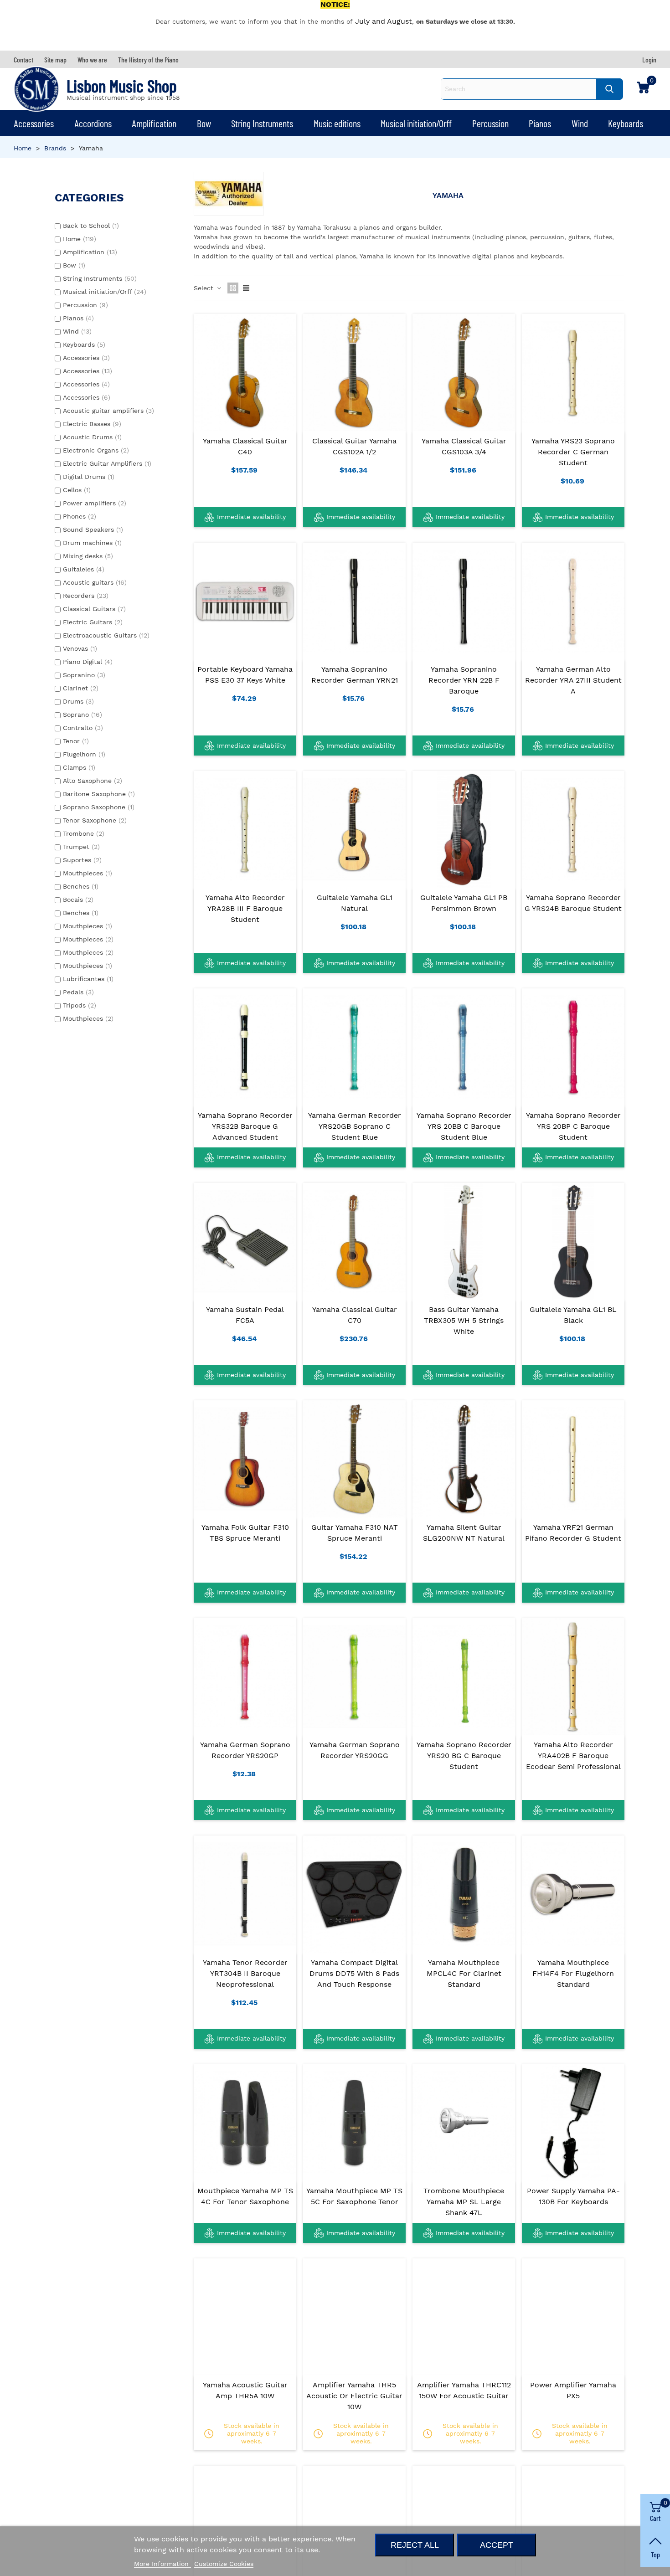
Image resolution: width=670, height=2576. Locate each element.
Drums (78, 701)
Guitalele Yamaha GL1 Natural (355, 903)
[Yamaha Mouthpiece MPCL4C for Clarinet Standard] (464, 1894)
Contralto (83, 728)
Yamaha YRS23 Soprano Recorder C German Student (573, 452)
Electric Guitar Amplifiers (107, 463)
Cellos (77, 490)
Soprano (82, 715)
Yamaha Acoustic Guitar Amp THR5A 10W (245, 2390)
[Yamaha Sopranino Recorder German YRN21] (354, 601)
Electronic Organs (96, 450)
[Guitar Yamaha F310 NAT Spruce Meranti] (354, 1459)
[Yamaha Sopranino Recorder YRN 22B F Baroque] (464, 601)
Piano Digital (88, 662)
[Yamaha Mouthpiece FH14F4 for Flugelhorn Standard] (573, 1894)
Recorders (86, 596)
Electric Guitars (93, 622)
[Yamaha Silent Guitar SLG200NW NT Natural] (464, 1459)
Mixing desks (88, 556)
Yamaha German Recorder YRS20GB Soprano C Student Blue (355, 1126)
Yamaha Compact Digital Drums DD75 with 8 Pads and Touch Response (354, 1973)
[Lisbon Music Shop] (36, 89)
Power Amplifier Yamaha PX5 (573, 2390)
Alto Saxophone (93, 781)
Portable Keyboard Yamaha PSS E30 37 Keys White (245, 675)
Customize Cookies (224, 2564)
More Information (162, 2564)
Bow (204, 123)
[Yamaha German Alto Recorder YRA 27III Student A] (573, 601)
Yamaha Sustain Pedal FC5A (245, 1315)
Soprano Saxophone (99, 807)
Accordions (93, 123)
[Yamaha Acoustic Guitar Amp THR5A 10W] (245, 2317)
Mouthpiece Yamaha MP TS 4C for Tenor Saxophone (245, 2196)
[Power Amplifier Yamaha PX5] (573, 2317)
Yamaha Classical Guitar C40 (245, 446)
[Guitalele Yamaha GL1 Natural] (354, 829)
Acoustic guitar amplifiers (108, 411)
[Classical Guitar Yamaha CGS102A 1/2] (354, 372)
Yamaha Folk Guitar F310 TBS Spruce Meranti (245, 1533)
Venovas (80, 648)
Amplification (154, 123)
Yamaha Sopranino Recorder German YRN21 (355, 675)
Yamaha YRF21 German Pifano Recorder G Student (573, 1533)
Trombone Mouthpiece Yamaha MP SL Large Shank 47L (464, 2202)
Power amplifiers (95, 503)
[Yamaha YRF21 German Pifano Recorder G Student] (573, 1459)
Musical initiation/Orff (416, 123)
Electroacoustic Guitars (106, 635)
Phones (80, 516)
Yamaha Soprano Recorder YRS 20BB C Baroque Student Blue (464, 1126)
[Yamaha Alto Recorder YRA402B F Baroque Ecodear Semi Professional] (573, 1676)
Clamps (79, 767)
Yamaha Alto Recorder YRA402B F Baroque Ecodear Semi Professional (573, 1756)
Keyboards (626, 123)
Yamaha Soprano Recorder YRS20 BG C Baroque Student (464, 1756)
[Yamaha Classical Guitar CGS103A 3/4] (464, 372)
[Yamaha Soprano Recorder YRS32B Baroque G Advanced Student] (245, 1047)
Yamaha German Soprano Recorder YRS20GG (355, 1750)
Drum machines (92, 543)
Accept (497, 2545)
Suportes (82, 860)
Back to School (91, 226)
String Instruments (262, 123)
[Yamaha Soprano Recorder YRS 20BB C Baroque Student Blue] (464, 1047)
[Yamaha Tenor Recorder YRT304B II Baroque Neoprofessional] (245, 1894)
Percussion (490, 123)
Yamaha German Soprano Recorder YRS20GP (245, 1750)
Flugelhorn (84, 754)
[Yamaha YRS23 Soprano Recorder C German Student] (573, 372)
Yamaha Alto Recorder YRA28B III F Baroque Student (245, 908)
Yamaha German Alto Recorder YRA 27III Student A (573, 680)
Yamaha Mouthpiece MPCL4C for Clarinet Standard (464, 1973)
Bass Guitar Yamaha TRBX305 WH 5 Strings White (464, 1320)
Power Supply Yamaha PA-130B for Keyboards (573, 2196)
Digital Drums (89, 477)
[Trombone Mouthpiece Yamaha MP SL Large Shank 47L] (464, 2123)
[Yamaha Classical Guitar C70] (354, 1241)
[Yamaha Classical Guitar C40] (245, 372)
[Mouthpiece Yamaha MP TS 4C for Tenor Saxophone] (245, 2123)
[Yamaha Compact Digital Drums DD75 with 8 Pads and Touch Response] (354, 1894)
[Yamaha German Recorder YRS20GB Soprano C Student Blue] (354, 1047)
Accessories (34, 123)
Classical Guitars (94, 609)
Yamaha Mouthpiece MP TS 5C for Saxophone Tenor (354, 2196)
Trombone (84, 833)
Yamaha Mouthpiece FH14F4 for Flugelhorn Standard (573, 1973)
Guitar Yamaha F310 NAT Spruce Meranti (355, 1533)
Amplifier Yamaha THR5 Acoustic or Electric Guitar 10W (354, 2396)
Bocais (78, 900)
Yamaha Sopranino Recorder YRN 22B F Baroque (464, 680)
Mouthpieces (88, 873)
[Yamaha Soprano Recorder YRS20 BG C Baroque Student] (464, 1676)
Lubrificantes (88, 979)
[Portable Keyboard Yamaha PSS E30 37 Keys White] (245, 601)
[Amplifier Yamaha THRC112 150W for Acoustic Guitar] (464, 2317)
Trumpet (81, 847)
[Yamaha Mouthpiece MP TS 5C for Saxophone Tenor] (354, 2123)
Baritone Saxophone (99, 794)
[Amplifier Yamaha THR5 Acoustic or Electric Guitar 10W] (354, 2317)
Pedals (78, 992)
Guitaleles (84, 569)
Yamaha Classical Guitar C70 (355, 1315)
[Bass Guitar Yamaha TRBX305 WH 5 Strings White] (464, 1241)
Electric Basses (92, 424)
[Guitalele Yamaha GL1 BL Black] (573, 1241)
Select (205, 288)
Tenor (76, 741)
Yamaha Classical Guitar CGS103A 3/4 (464, 446)
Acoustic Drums (92, 437)
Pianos (540, 123)
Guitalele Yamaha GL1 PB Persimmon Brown (464, 903)
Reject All (415, 2545)
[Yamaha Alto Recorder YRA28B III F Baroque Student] (245, 829)
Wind (580, 123)
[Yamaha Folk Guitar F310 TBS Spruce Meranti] (245, 1459)
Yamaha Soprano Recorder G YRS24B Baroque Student (573, 903)
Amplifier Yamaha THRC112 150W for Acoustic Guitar (464, 2390)
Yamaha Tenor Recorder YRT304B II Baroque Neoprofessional (245, 1973)
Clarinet (81, 688)
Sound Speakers (93, 530)
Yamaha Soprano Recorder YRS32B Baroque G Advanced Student (245, 1126)
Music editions (337, 123)
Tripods (80, 1005)
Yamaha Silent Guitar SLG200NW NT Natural (464, 1533)
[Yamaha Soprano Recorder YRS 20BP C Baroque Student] (573, 1047)
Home (80, 239)
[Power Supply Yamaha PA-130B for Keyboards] (573, 2123)
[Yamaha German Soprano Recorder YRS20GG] (354, 1676)
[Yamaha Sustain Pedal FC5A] (245, 1241)
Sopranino (84, 675)
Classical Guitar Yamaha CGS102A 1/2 (354, 446)
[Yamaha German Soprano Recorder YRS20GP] (245, 1676)
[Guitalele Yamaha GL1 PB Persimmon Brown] (464, 829)
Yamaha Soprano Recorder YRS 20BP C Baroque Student (573, 1126)
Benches (81, 886)
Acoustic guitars (95, 582)
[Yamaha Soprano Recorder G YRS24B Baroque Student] (573, 829)
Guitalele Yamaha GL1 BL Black (573, 1315)
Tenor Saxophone (95, 820)
